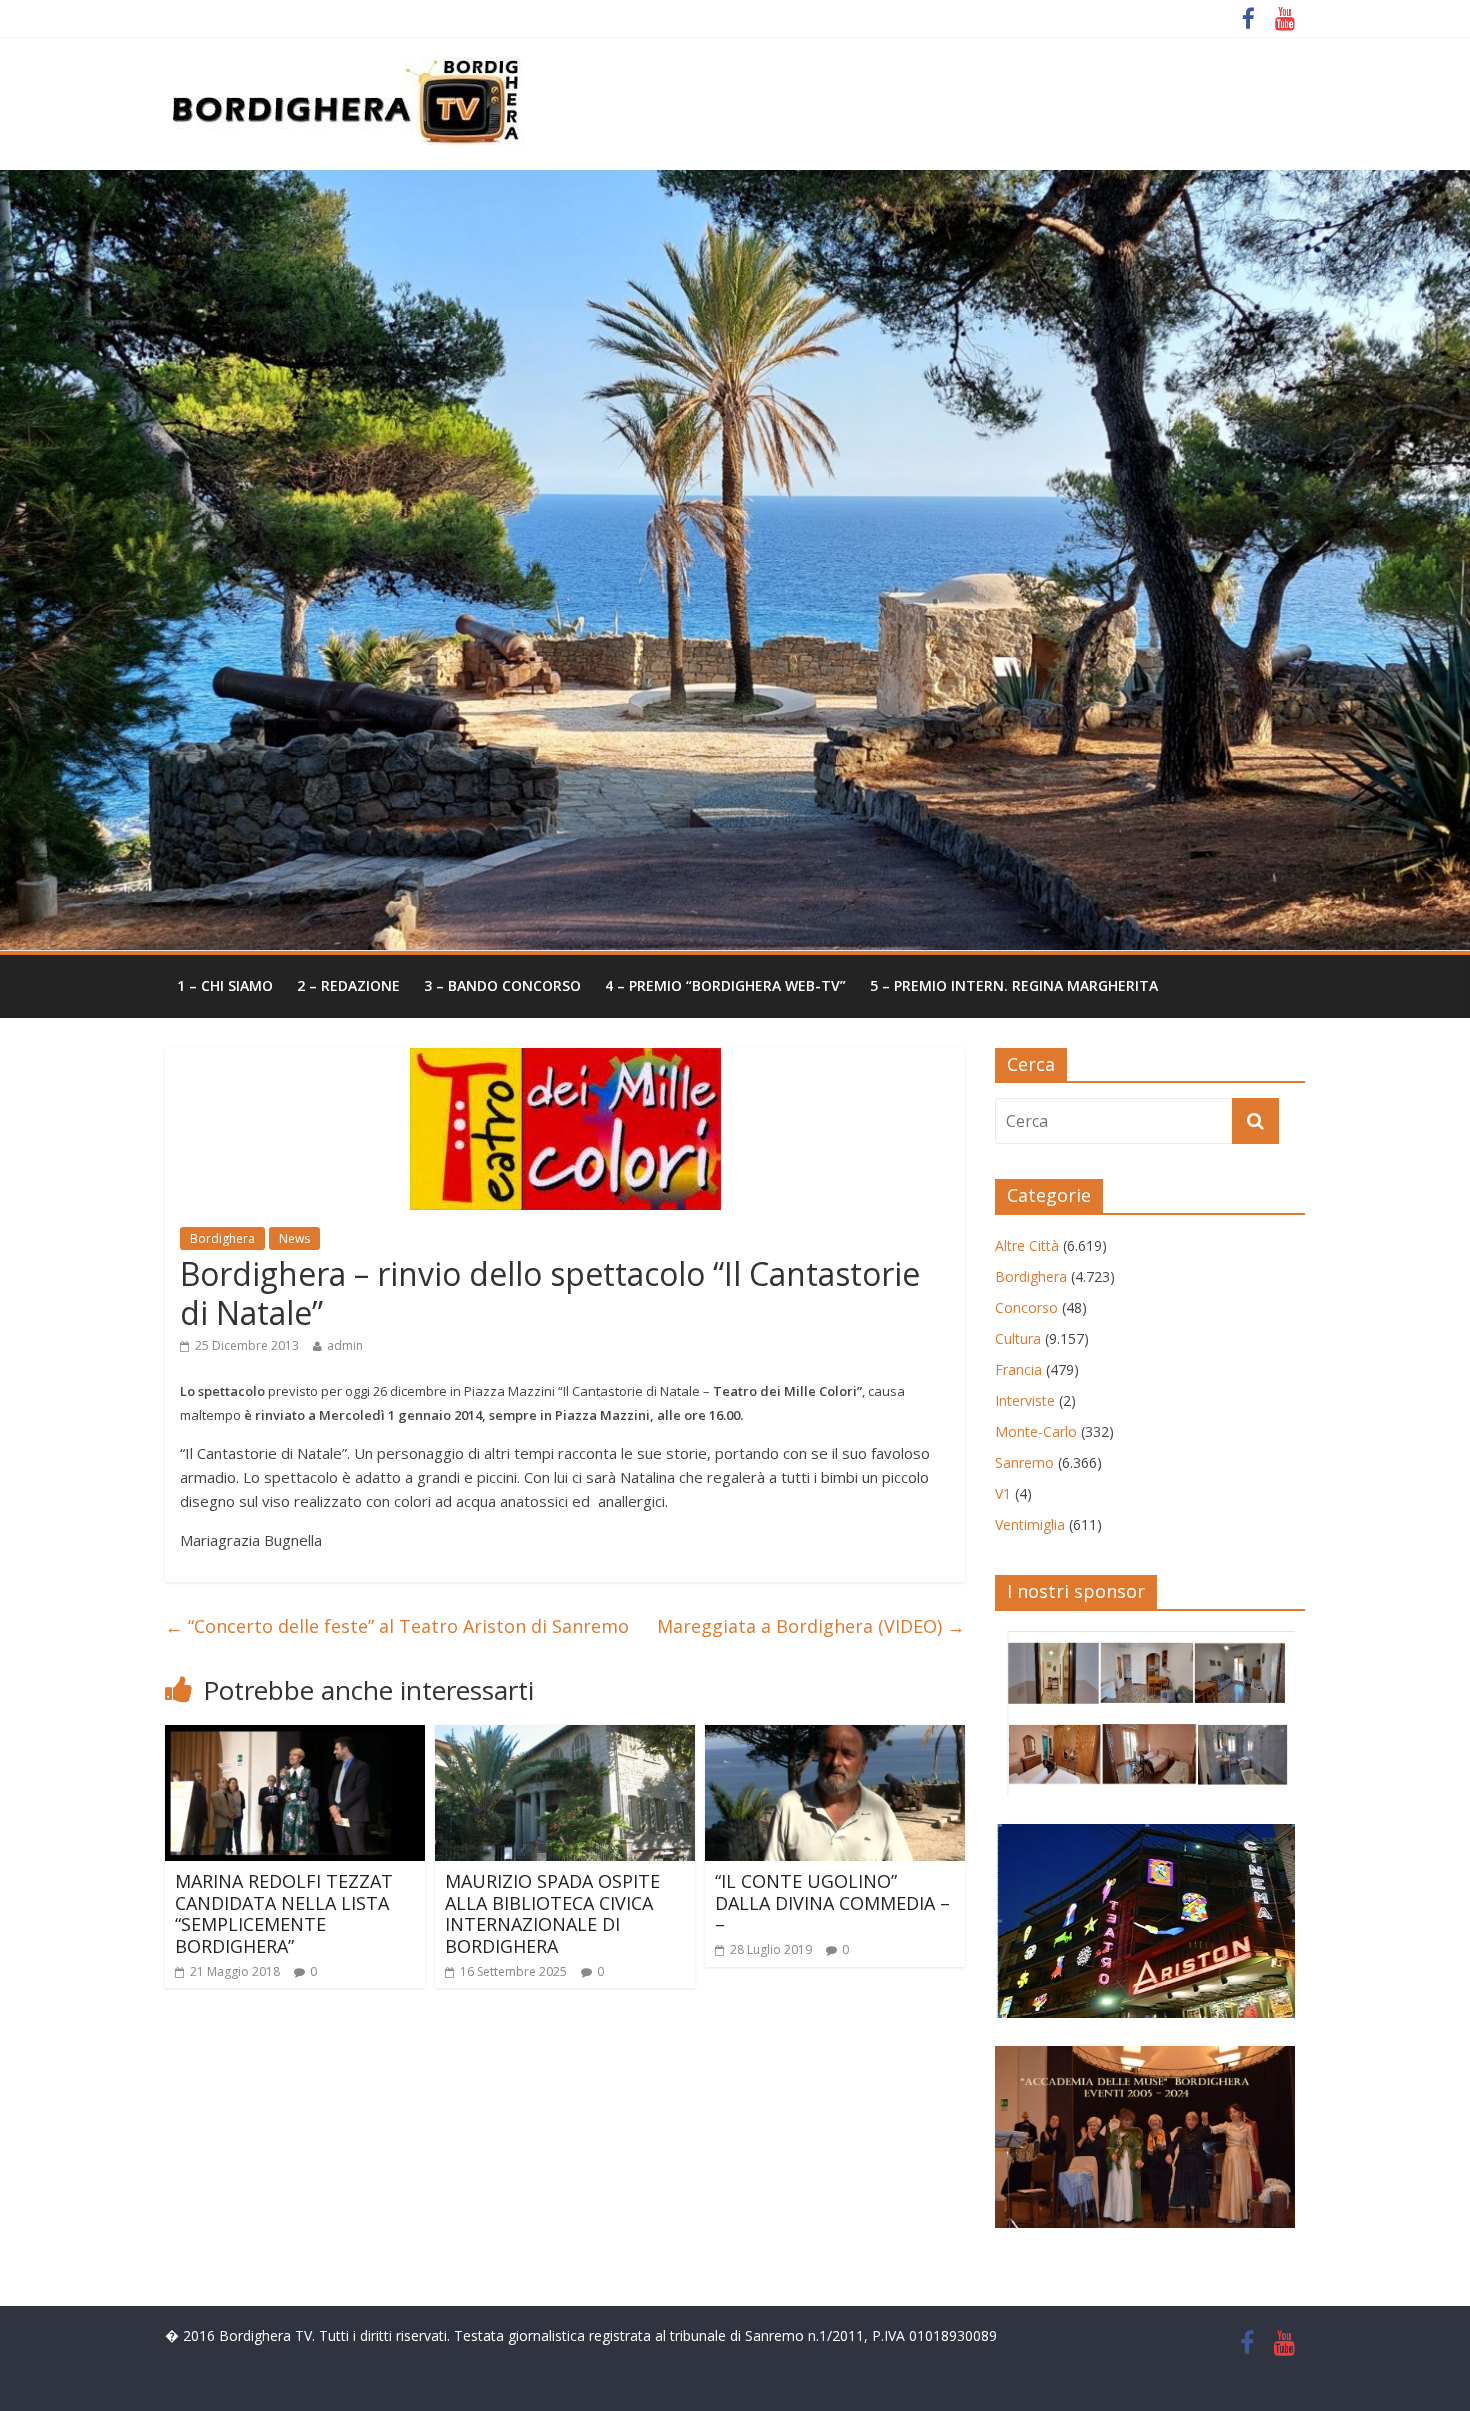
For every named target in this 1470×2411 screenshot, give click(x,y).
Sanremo (1024, 1462)
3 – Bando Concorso (502, 985)
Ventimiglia (1030, 1524)
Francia (1018, 1369)
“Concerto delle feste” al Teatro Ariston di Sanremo (397, 1626)
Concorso (1026, 1307)
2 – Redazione (348, 985)
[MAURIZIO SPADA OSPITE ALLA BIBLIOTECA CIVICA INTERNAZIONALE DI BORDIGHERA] (565, 1737)
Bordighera (222, 1238)
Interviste (1025, 1400)
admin (345, 1345)
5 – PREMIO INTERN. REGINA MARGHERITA (1014, 985)
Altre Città (1027, 1245)
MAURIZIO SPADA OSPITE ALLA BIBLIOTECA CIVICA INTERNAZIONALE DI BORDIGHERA (552, 1913)
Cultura (1018, 1338)
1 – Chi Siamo (225, 985)
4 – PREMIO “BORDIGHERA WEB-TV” (725, 985)
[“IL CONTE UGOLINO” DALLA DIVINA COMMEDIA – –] (835, 1737)
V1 (1003, 1493)
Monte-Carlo (1036, 1431)
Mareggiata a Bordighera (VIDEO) (811, 1626)
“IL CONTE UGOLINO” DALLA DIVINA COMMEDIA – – (832, 1902)
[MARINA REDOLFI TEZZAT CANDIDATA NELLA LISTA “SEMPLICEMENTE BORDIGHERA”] (295, 1737)
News (294, 1238)
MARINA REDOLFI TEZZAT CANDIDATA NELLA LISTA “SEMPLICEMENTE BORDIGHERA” (284, 1913)
